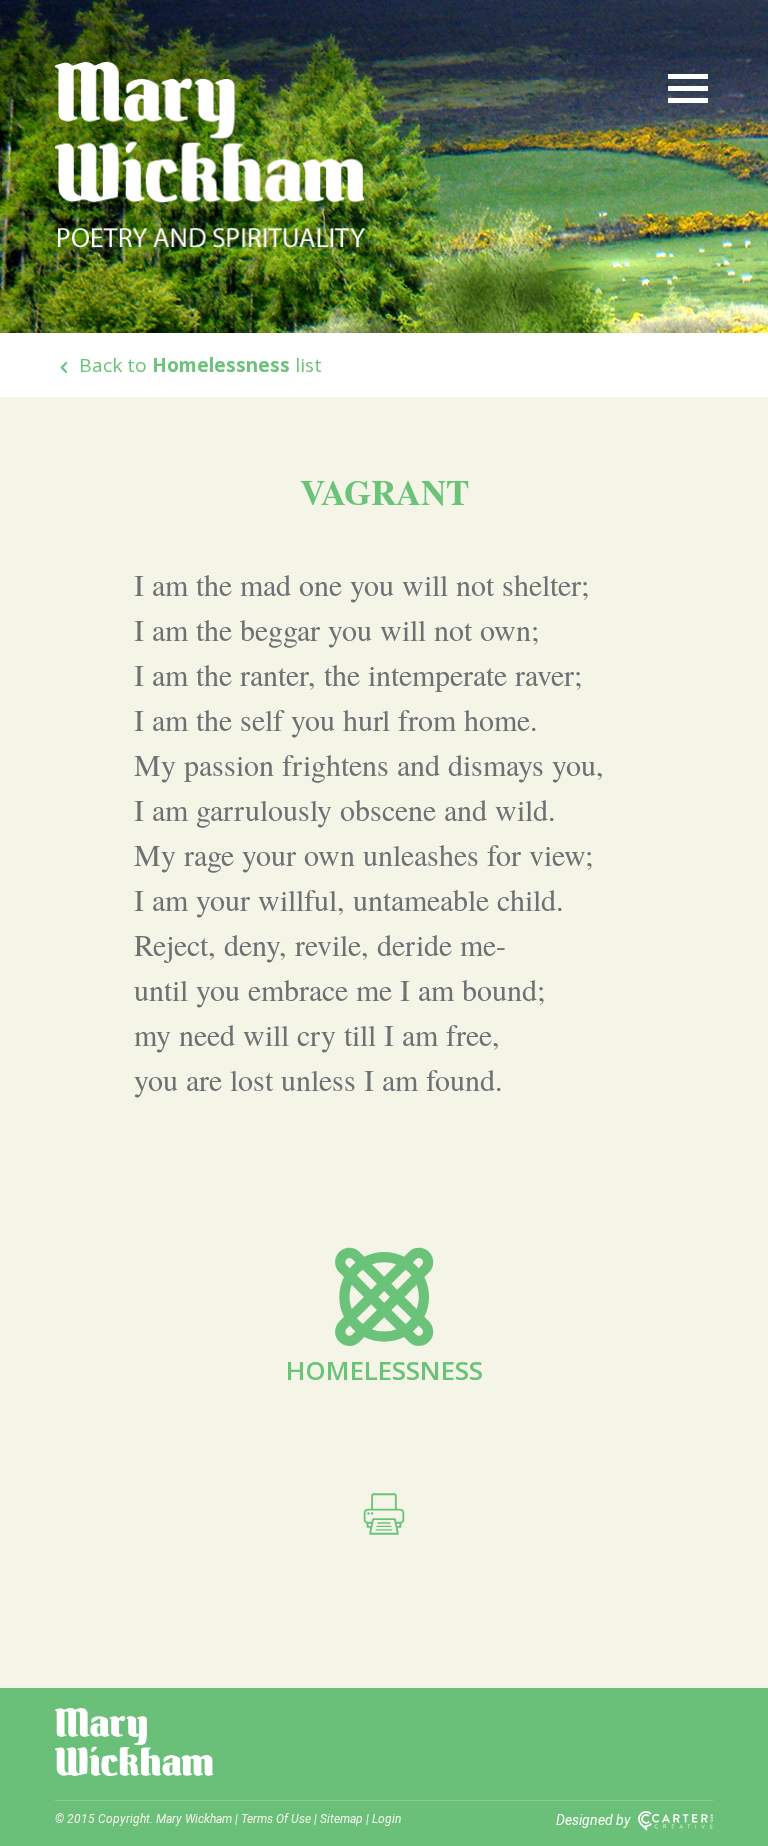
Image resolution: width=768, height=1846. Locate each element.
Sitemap (341, 1819)
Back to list (198, 365)
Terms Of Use (276, 1819)
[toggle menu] (688, 87)
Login (386, 1819)
